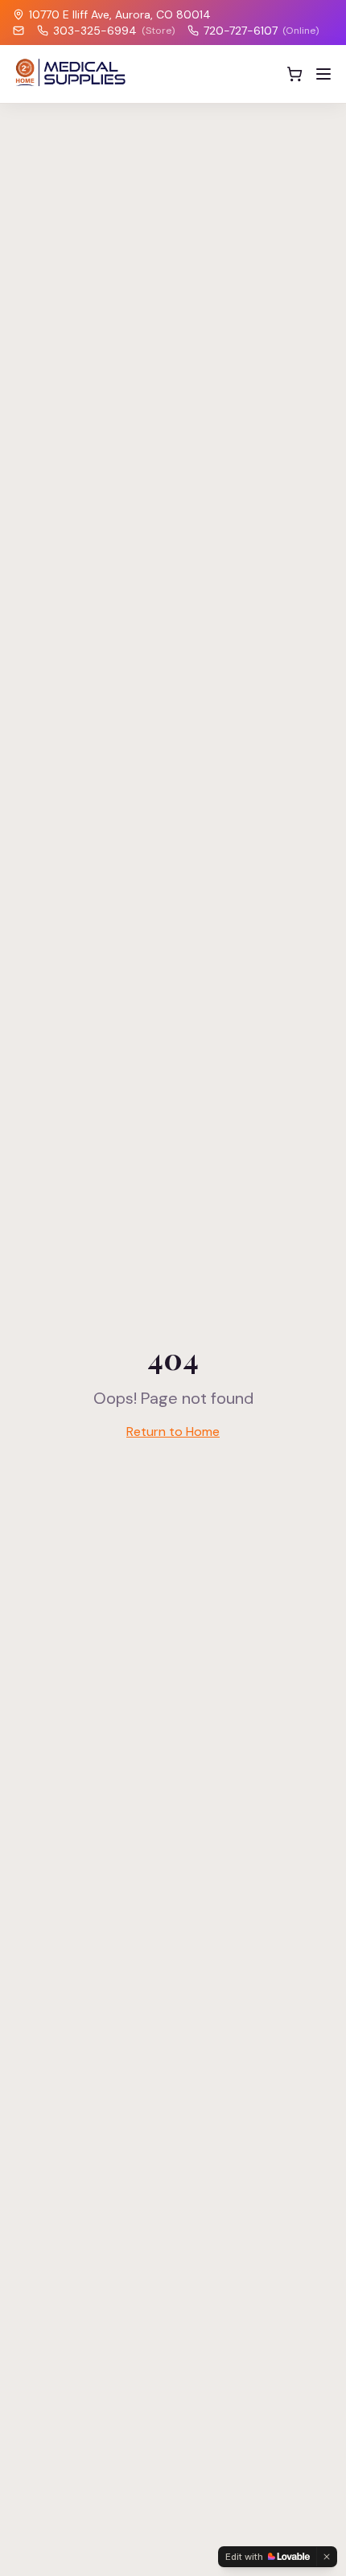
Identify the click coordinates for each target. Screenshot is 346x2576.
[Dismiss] (327, 2557)
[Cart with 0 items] (295, 74)
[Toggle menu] (323, 74)
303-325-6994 (114, 31)
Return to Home (173, 1432)
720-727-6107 (261, 31)
